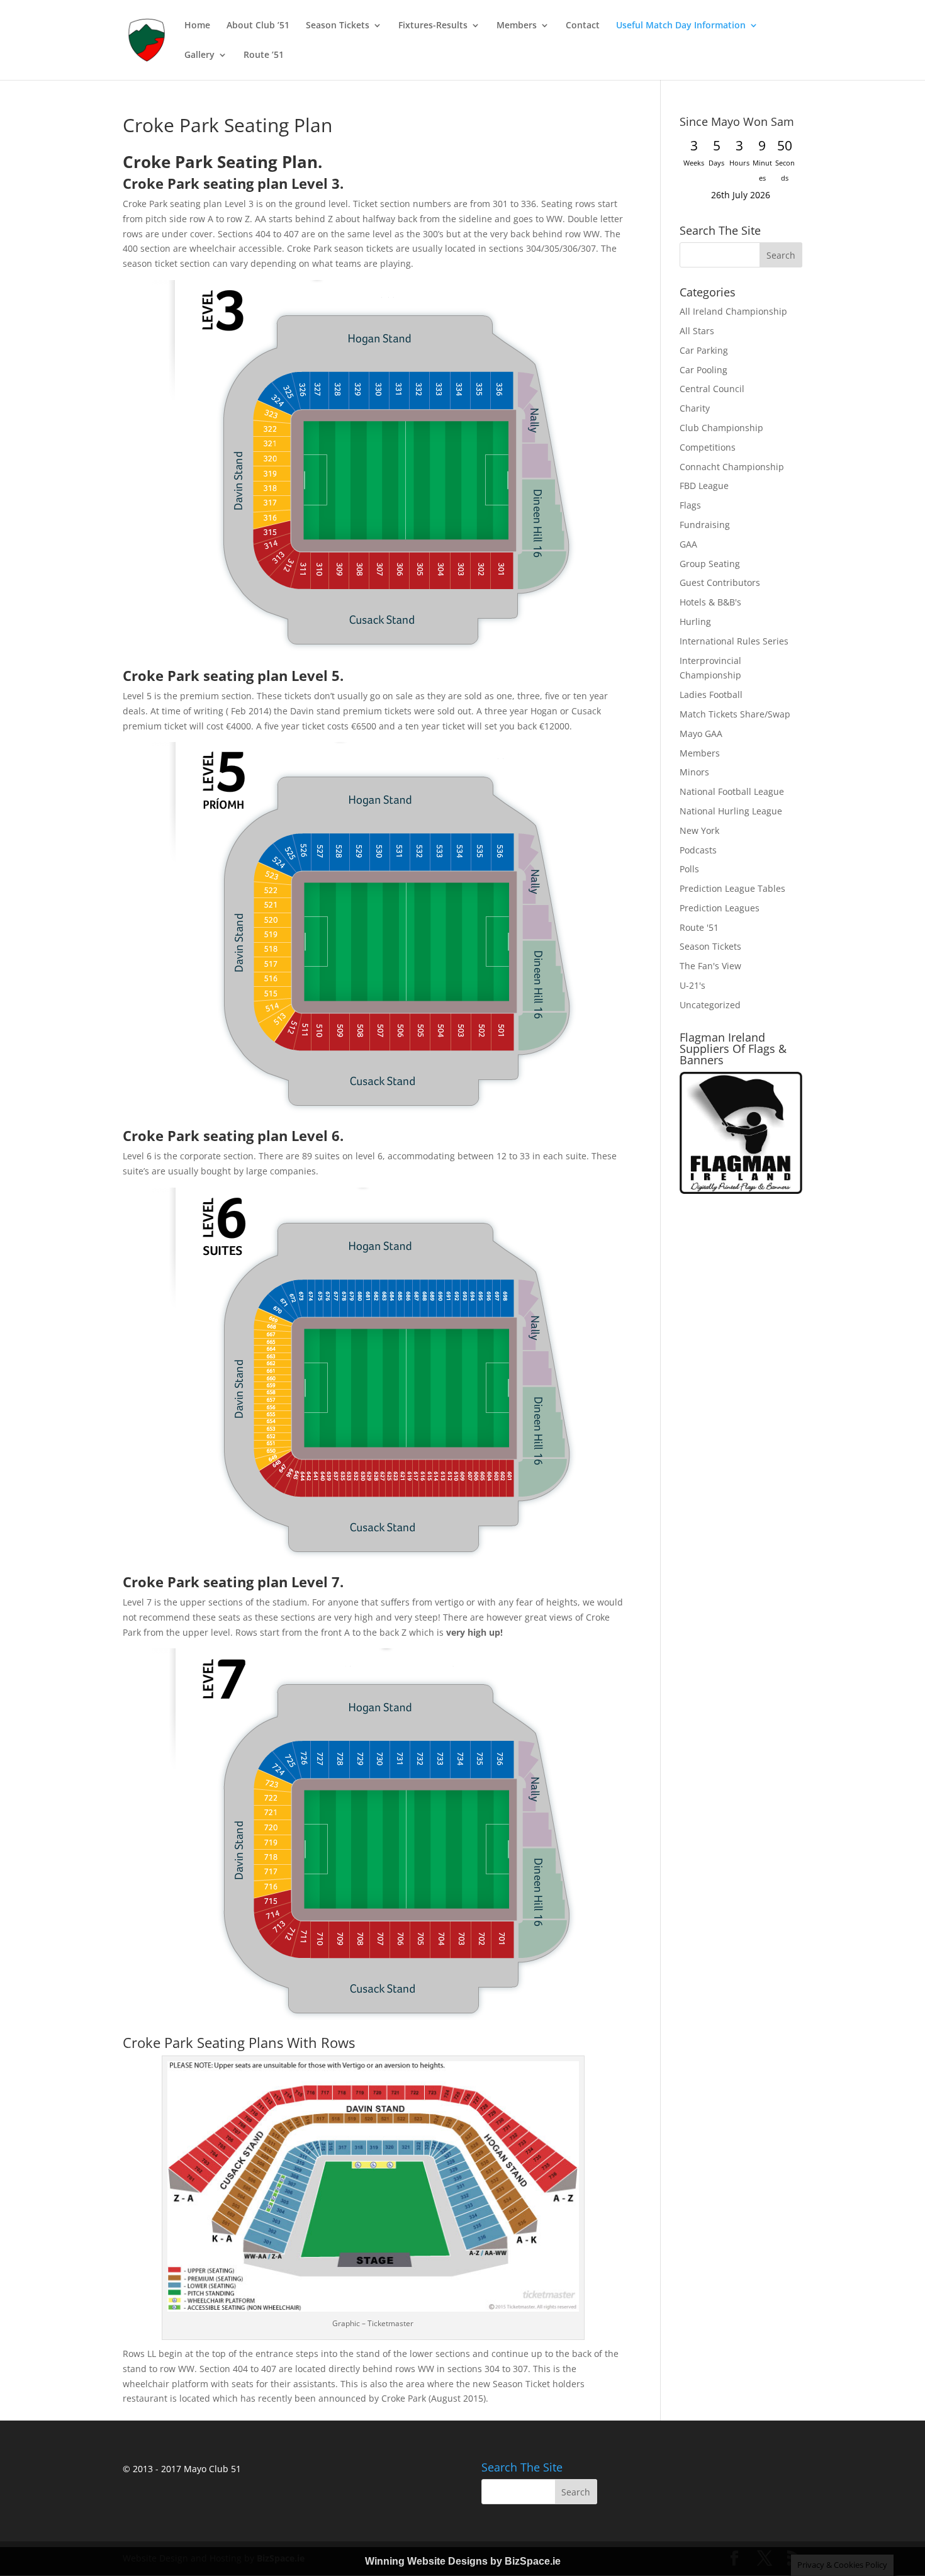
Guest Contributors (720, 582)
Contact (583, 26)
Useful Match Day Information (681, 26)
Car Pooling (704, 370)
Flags (690, 505)
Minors (694, 772)
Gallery (199, 55)
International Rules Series (734, 641)
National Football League (732, 791)
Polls (689, 869)
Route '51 (699, 927)
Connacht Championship (732, 467)
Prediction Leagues (720, 908)
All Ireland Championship (733, 311)
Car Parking (704, 350)
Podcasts (698, 850)
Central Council (712, 389)
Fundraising (705, 525)
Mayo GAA (701, 734)
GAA (688, 544)
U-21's (692, 985)
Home (197, 26)
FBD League (704, 486)
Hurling (695, 622)
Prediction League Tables (732, 888)
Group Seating (710, 564)
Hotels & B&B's (710, 602)
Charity (695, 408)
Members (517, 26)
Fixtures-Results (433, 26)
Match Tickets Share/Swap (735, 714)
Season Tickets (338, 26)
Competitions (708, 447)
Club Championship (721, 428)
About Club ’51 (258, 26)
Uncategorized (710, 1005)
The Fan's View (710, 966)
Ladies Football (711, 695)
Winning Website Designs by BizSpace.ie (463, 2561)
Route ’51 (264, 55)
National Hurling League (731, 811)
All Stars (697, 331)
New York (699, 830)
